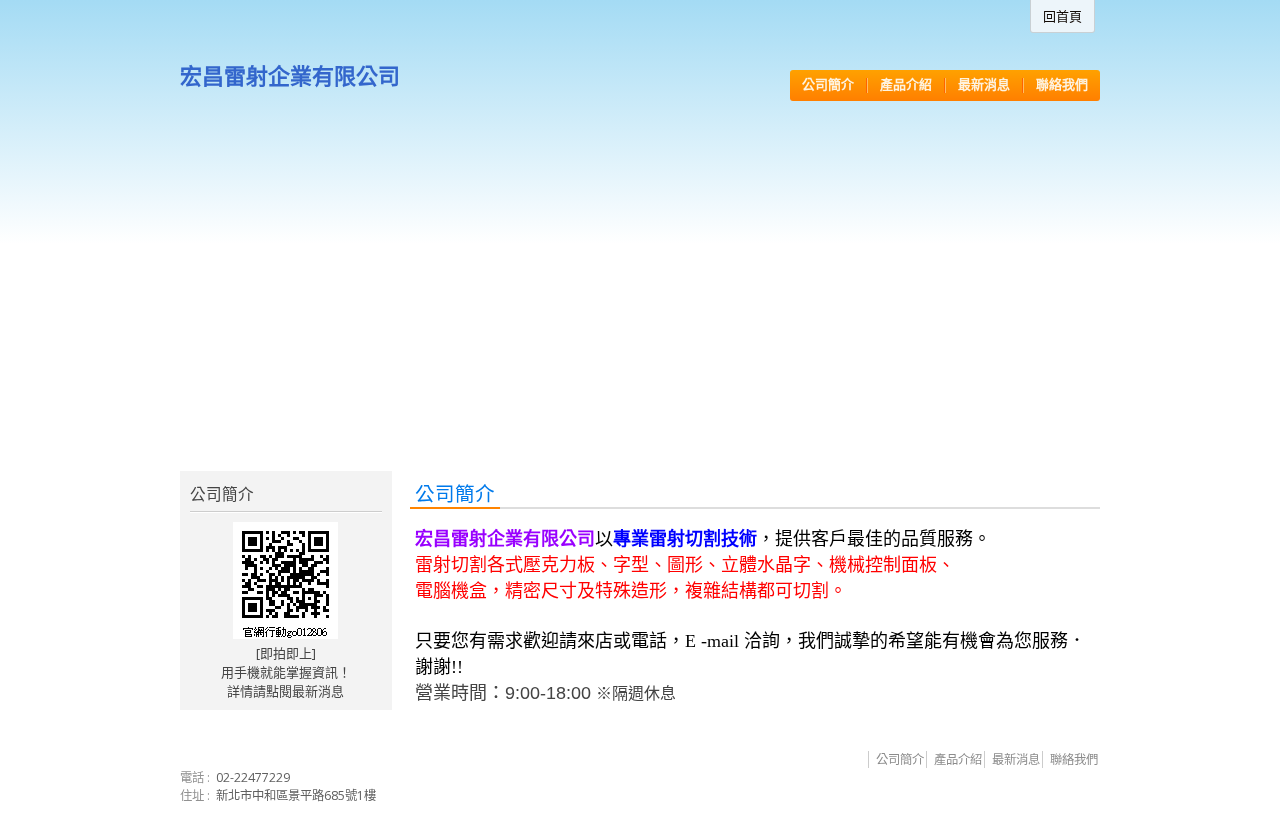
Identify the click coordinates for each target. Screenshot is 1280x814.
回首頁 (1062, 16)
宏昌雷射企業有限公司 (290, 75)
